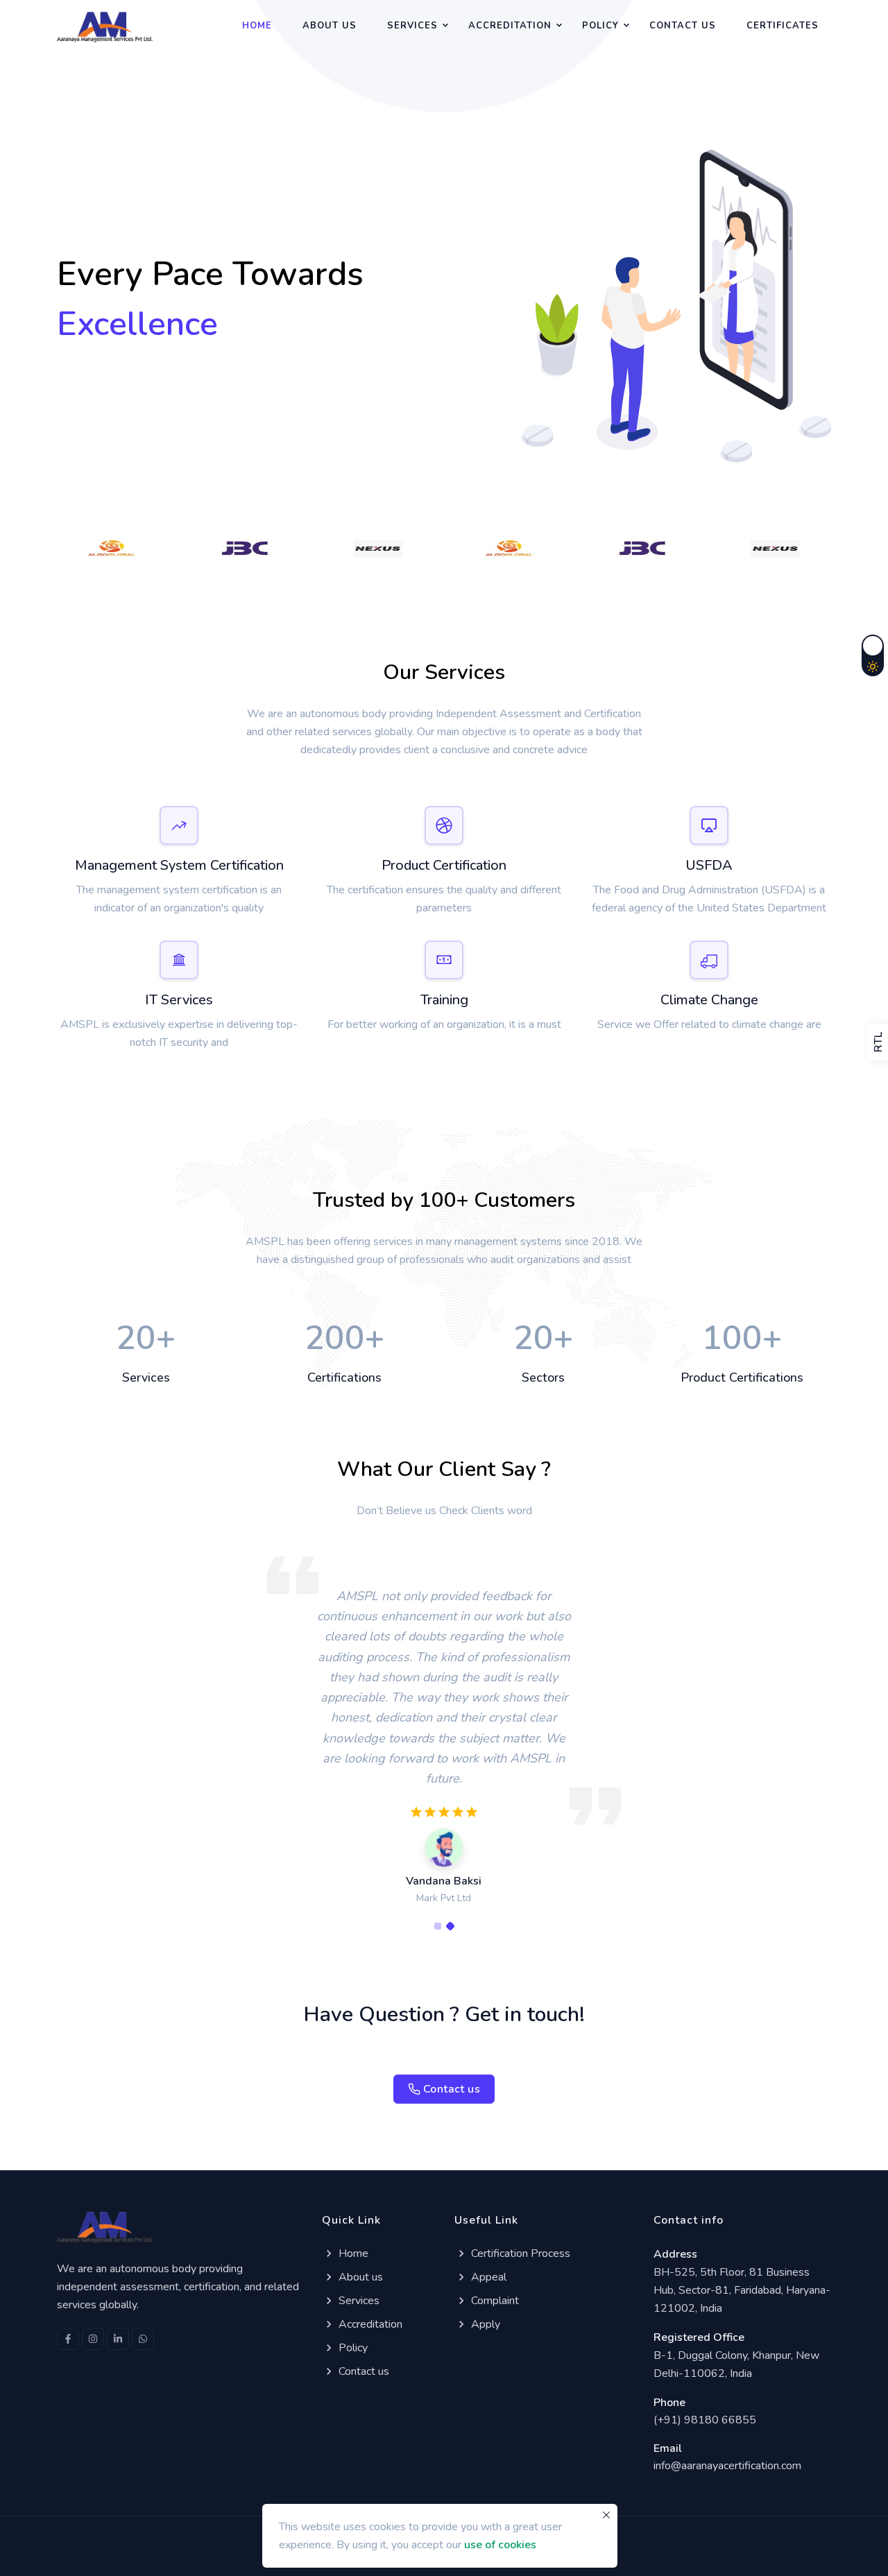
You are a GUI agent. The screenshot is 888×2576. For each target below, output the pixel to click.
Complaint (495, 2301)
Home (257, 26)
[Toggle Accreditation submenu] (559, 24)
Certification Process (521, 2253)
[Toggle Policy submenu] (626, 24)
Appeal (489, 2277)
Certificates (783, 26)
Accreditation (510, 26)
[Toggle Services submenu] (445, 24)
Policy (600, 26)
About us (330, 26)
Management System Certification (179, 865)
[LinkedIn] (118, 2339)
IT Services (179, 1000)
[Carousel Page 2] (450, 1926)
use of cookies (500, 2545)
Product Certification (444, 865)
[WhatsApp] (143, 2339)
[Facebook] (68, 2339)
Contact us (683, 26)
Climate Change (709, 1000)
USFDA (709, 865)
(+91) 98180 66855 (705, 2420)
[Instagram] (93, 2339)
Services (412, 26)
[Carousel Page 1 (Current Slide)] (438, 1926)
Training (444, 1000)
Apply (486, 2324)
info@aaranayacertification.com (727, 2466)
